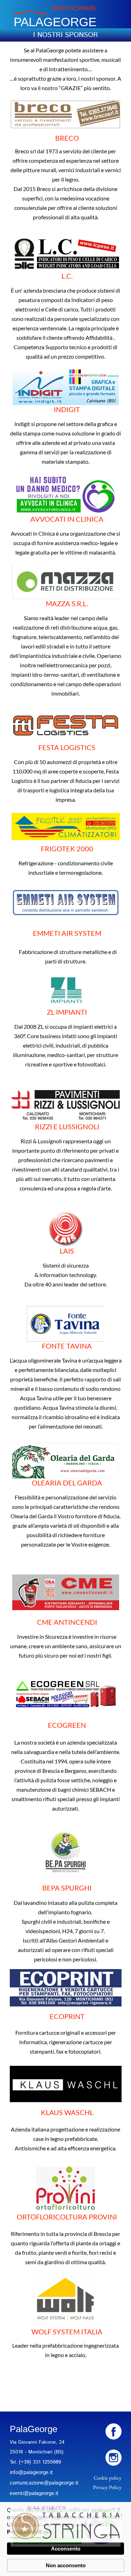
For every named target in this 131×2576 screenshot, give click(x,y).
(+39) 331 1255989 (40, 2462)
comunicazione (27, 2483)
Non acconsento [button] (66, 2565)
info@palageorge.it (31, 2472)
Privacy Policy (107, 2487)
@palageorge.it (61, 2483)
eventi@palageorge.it (34, 2493)
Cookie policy (108, 2478)
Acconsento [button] (66, 2549)
